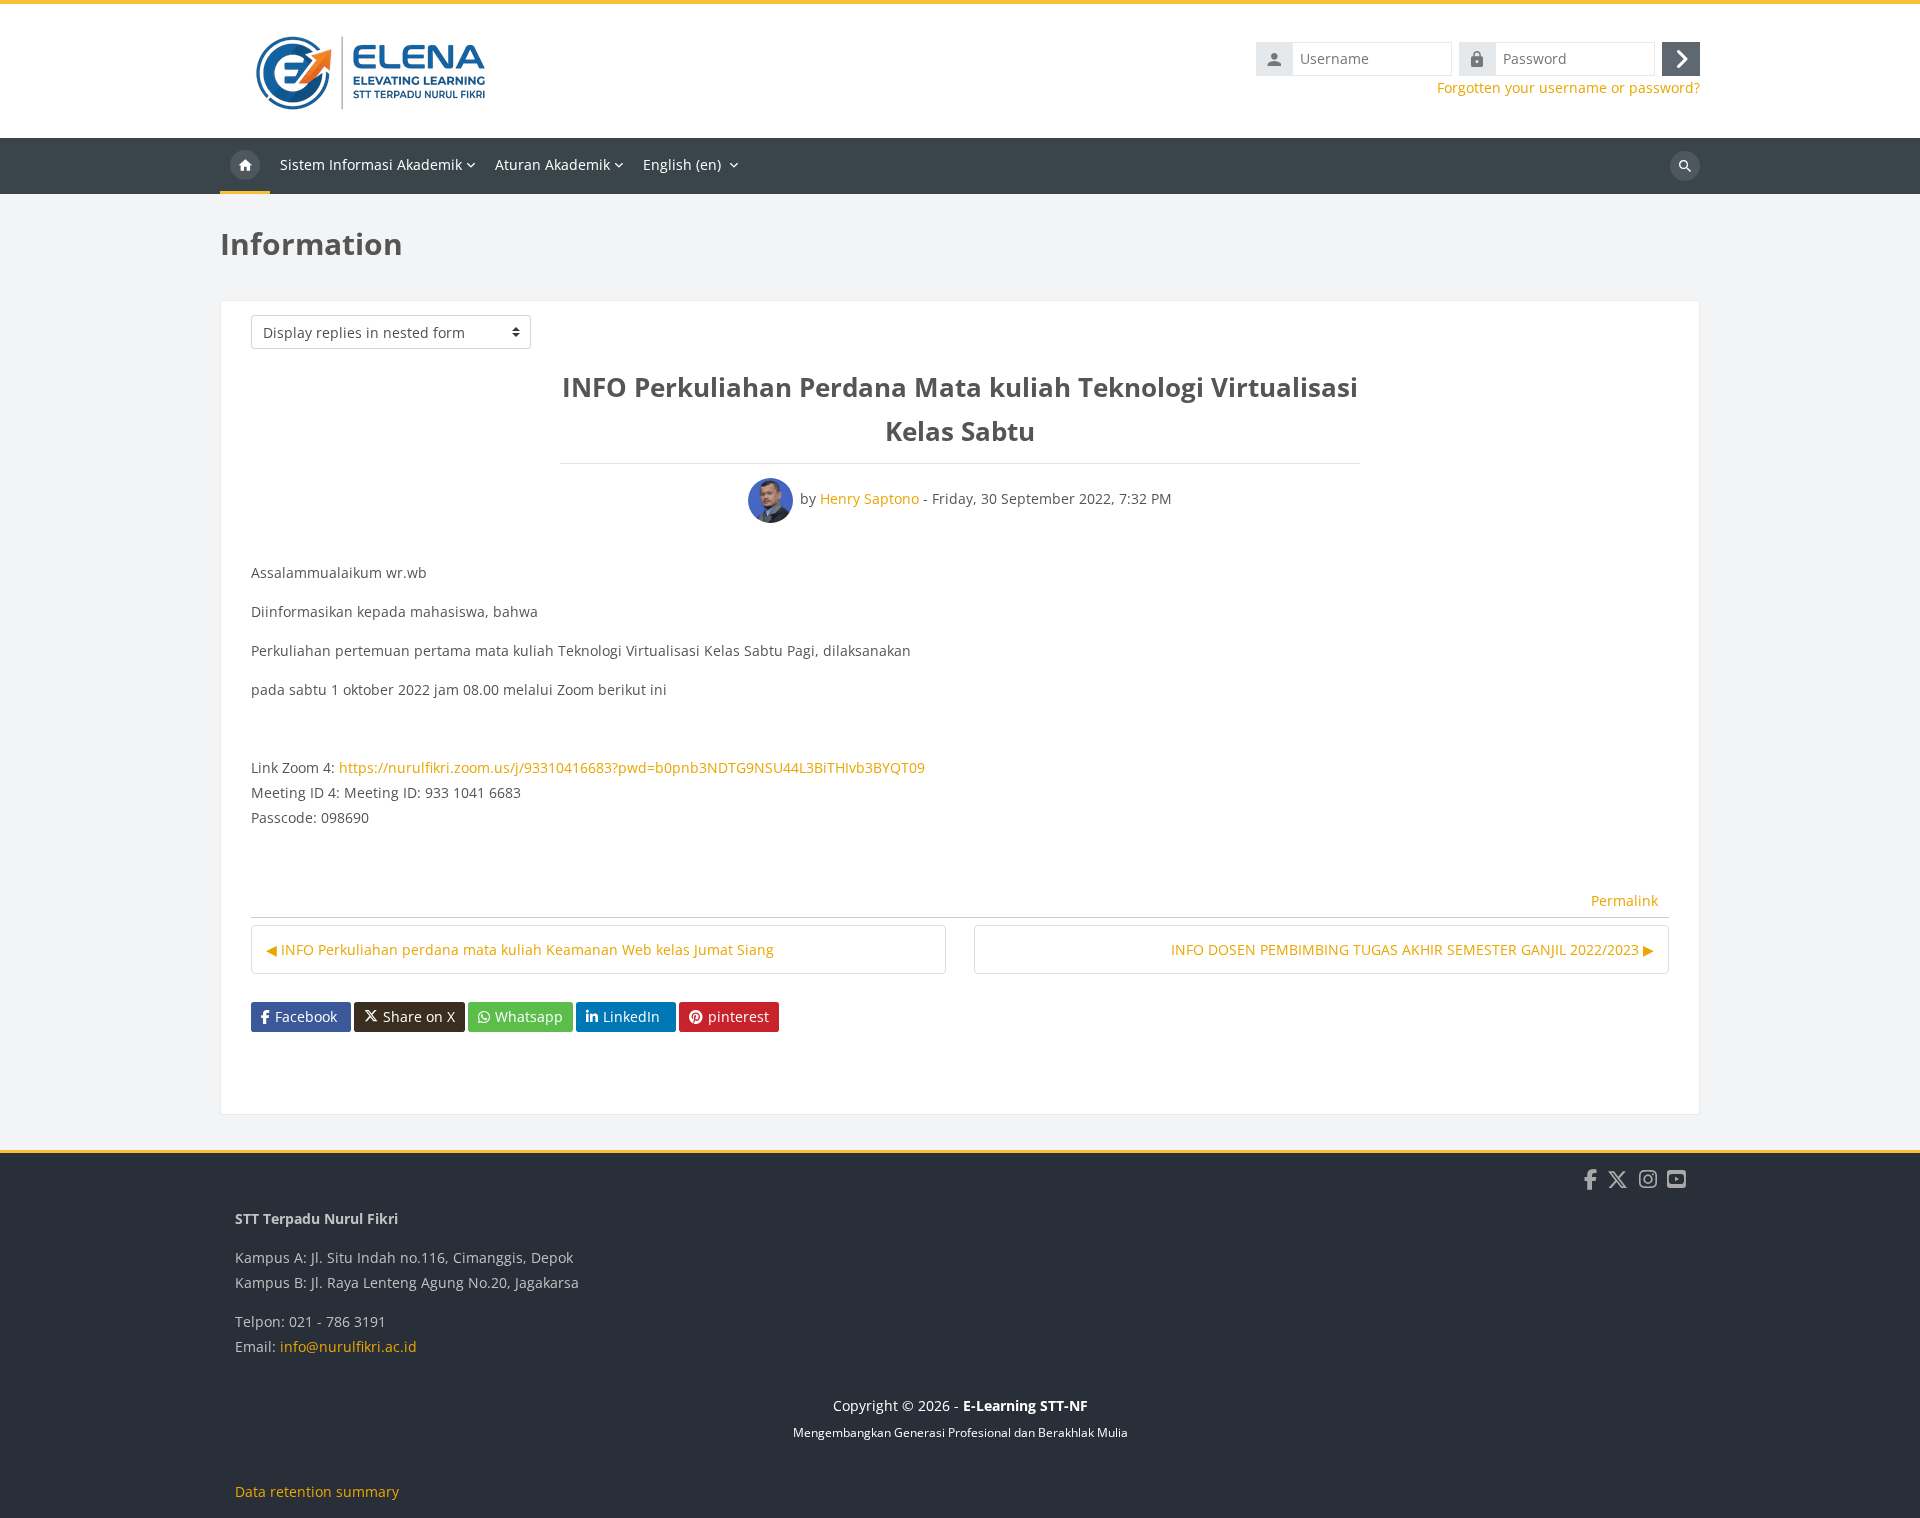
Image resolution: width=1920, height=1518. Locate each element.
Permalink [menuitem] (1624, 900)
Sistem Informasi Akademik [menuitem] (371, 164)
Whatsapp (529, 1016)
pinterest (738, 1016)
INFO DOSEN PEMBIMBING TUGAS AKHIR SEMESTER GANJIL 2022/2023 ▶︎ (1412, 949)
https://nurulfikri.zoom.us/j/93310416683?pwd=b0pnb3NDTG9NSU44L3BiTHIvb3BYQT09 (632, 767)
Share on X (419, 1016)
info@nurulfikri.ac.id (348, 1346)
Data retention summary (317, 1491)
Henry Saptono (869, 498)
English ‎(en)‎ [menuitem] (682, 164)
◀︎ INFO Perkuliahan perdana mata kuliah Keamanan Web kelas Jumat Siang (520, 949)
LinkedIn (631, 1016)
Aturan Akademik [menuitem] (552, 164)
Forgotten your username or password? (1568, 88)
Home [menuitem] (245, 166)
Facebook (306, 1016)
